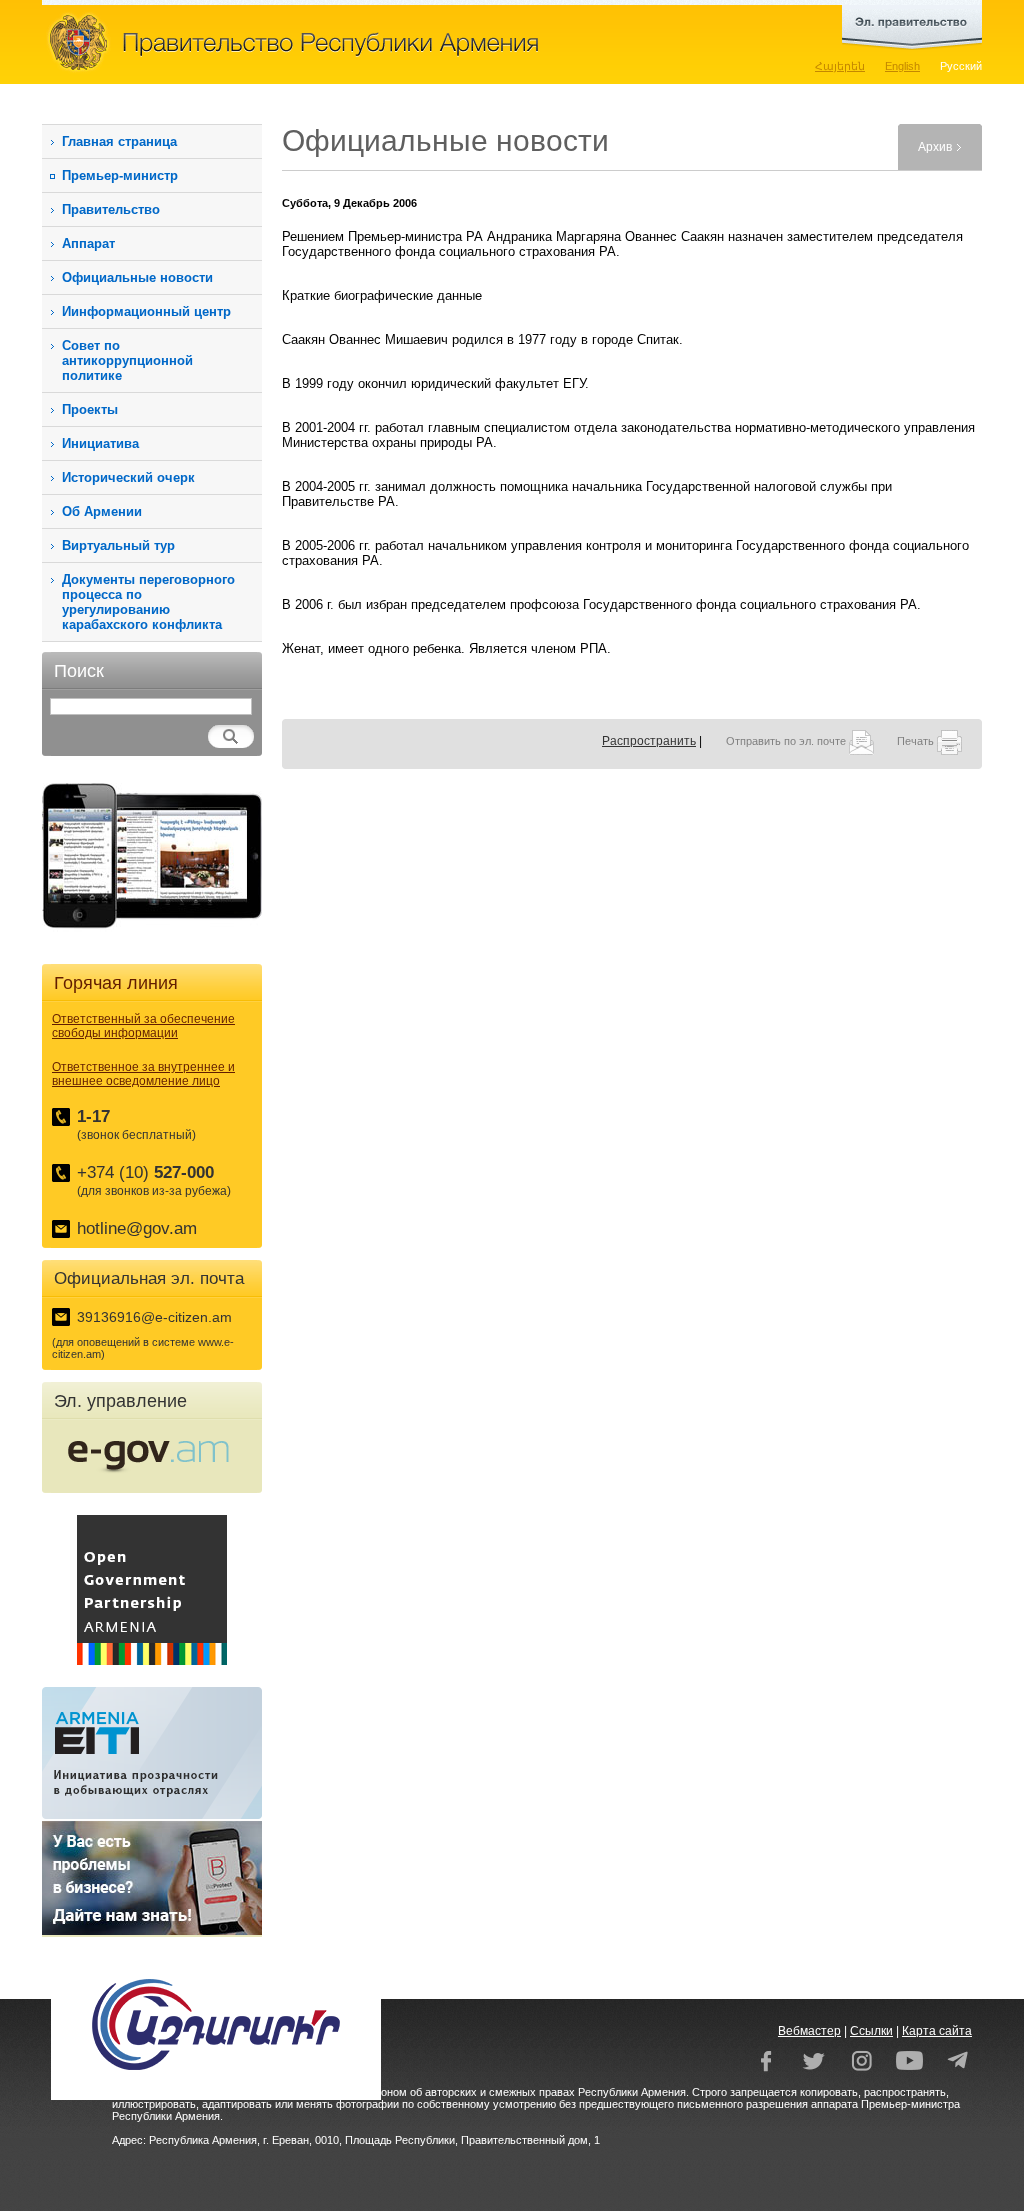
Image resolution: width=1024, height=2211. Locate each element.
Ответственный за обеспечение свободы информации (143, 1026)
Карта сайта (937, 2031)
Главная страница (119, 141)
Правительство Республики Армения (382, 42)
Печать (917, 741)
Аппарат (88, 243)
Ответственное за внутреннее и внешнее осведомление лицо (143, 1074)
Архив (935, 147)
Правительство (111, 209)
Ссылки (871, 2031)
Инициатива (100, 443)
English (902, 66)
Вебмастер (809, 2031)
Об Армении (102, 511)
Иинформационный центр (146, 311)
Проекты (90, 409)
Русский (961, 66)
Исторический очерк (128, 477)
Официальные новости (137, 277)
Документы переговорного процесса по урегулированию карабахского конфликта (148, 602)
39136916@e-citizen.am (154, 1317)
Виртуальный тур (118, 545)
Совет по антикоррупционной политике (127, 360)
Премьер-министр (120, 175)
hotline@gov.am (137, 1228)
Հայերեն (840, 66)
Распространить (649, 741)
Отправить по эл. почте (787, 741)
